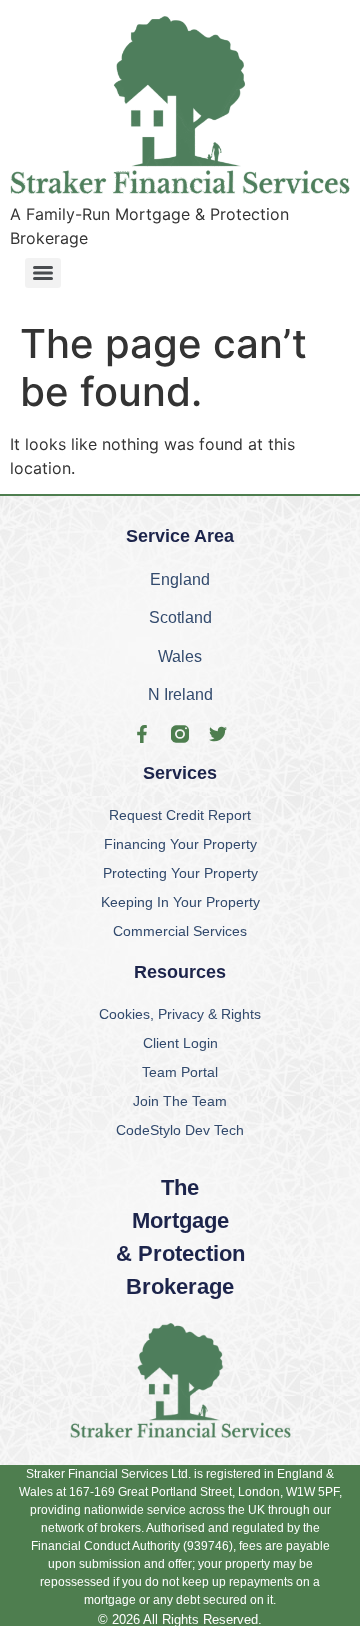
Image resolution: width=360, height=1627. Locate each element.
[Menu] (43, 273)
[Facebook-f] (142, 734)
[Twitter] (218, 734)
